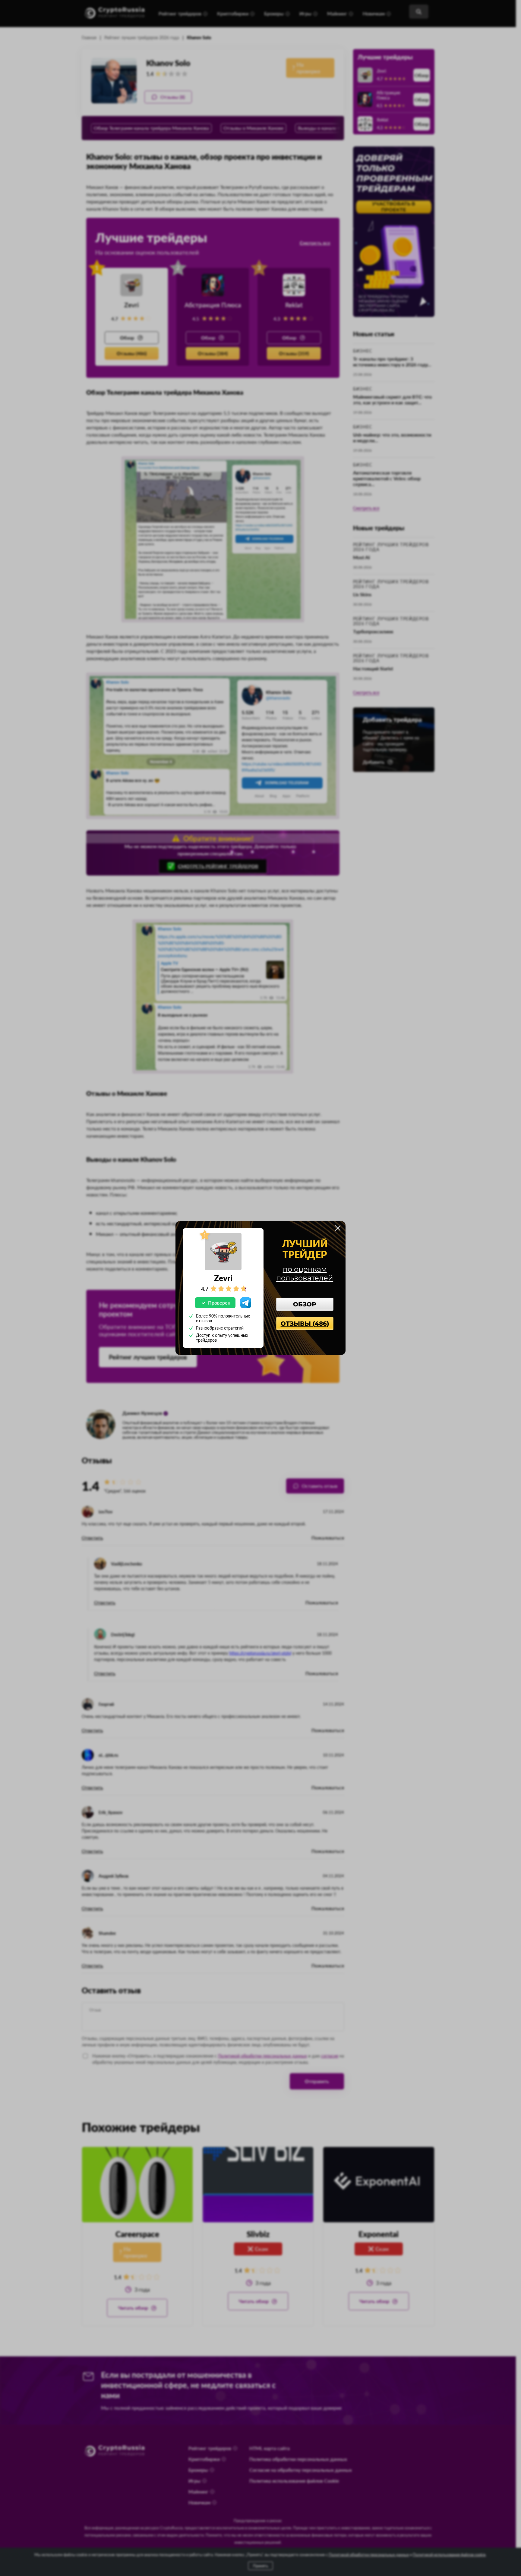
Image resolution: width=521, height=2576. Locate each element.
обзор (305, 1304)
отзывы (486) (305, 1324)
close (338, 1228)
